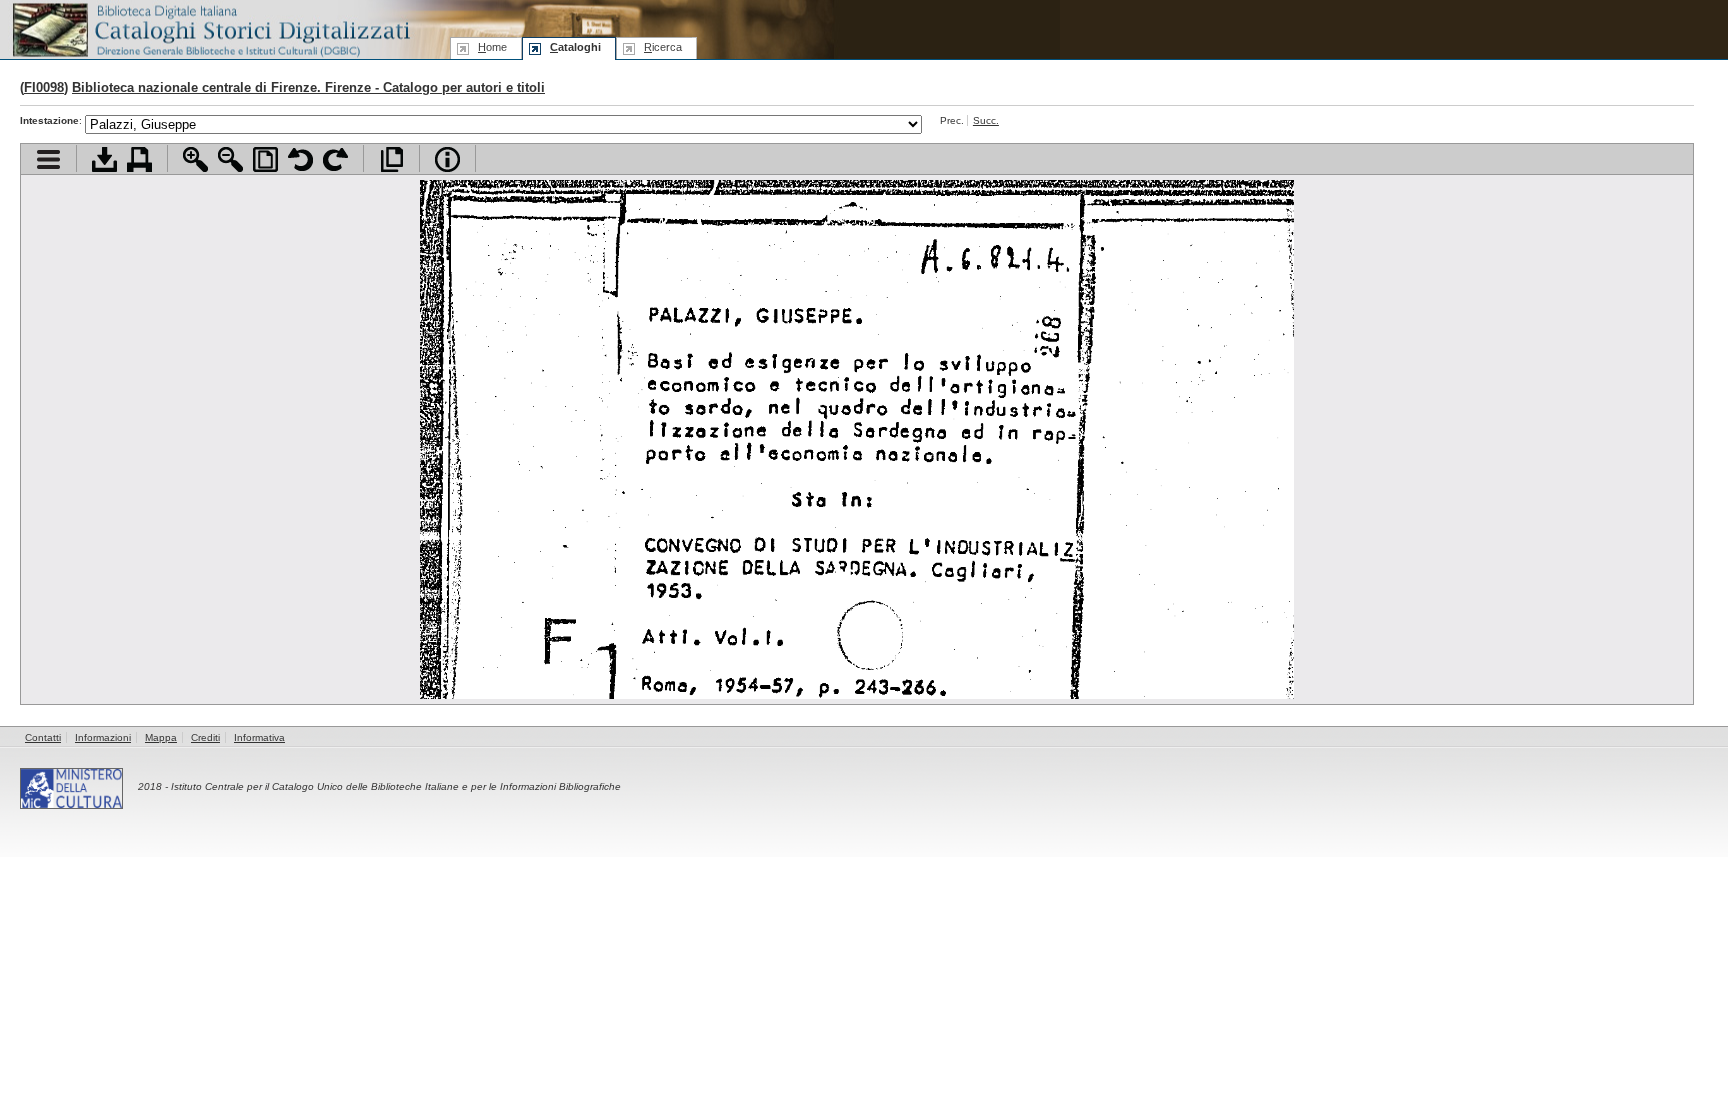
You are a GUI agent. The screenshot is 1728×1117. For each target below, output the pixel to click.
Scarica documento (104, 159)
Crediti (205, 737)
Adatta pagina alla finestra (265, 159)
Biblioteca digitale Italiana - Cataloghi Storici (210, 28)
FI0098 (44, 87)
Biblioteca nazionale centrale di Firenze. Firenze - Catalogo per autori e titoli (308, 87)
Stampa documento (139, 159)
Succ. (986, 120)
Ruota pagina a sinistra (300, 159)
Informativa (259, 737)
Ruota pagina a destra (335, 159)
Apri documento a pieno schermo (391, 159)
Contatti (43, 737)
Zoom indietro (230, 159)
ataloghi (575, 47)
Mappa (161, 737)
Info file (447, 159)
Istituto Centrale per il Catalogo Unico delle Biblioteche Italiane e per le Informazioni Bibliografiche (396, 786)
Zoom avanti (195, 159)
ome (492, 47)
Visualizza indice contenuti (48, 159)
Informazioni (103, 737)
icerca (663, 47)
